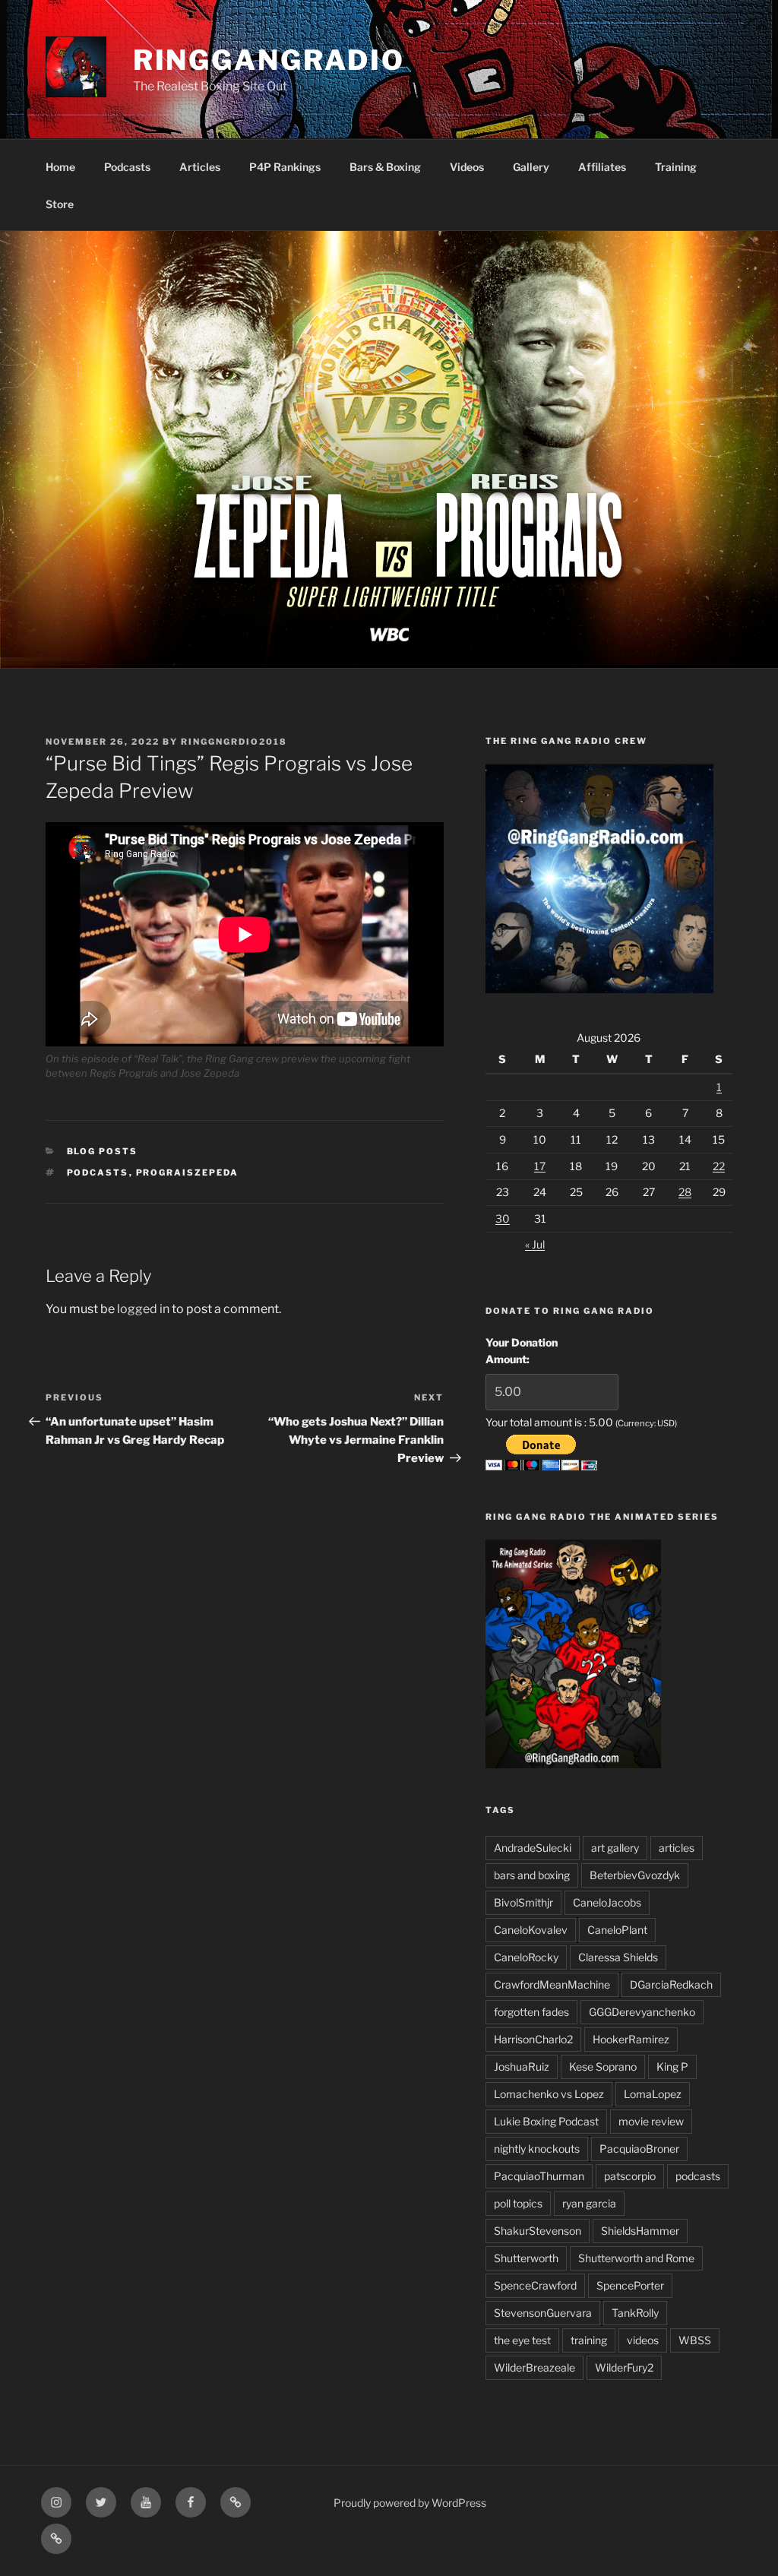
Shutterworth (526, 2258)
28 (685, 1192)
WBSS (695, 2340)
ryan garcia (589, 2203)
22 (719, 1166)
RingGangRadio (269, 60)
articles (677, 1848)
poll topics (518, 2203)
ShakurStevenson (538, 2231)
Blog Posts (103, 1151)
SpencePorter (630, 2285)
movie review (651, 2121)
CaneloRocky (526, 1957)
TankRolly (635, 2313)
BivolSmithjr (523, 1902)
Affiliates (602, 167)
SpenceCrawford (535, 2285)
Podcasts (127, 167)
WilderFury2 (624, 2367)
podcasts (98, 1172)
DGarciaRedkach (671, 1984)
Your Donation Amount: (522, 1351)
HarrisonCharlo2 (533, 2039)
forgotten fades (531, 2012)
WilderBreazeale (534, 2367)
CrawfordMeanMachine (552, 1984)
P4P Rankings (285, 167)
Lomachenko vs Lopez (549, 2094)
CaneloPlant (617, 1930)
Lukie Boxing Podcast (546, 2121)
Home (60, 167)
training (589, 2340)
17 (540, 1166)
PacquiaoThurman (539, 2176)
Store (60, 204)
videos (643, 2340)
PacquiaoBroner (639, 2149)
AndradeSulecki (533, 1848)
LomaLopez (653, 2094)
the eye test (522, 2340)
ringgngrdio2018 (234, 742)
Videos (467, 167)
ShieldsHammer (640, 2231)
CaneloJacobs (607, 1902)
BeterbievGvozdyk (635, 1875)
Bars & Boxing (385, 167)
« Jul (535, 1244)
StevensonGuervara (543, 2313)
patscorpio (630, 2176)
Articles (200, 167)
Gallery (531, 167)
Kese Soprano (603, 2066)
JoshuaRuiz (522, 2066)
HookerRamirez (631, 2039)
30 (503, 1218)
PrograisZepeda (188, 1172)
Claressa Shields (618, 1957)
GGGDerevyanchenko (642, 2012)
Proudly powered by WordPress (410, 2503)
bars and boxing (532, 1875)
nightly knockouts (537, 2149)
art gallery (615, 1848)
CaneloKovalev (531, 1930)
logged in (143, 1309)
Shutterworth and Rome (636, 2258)
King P (672, 2066)
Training (676, 167)
